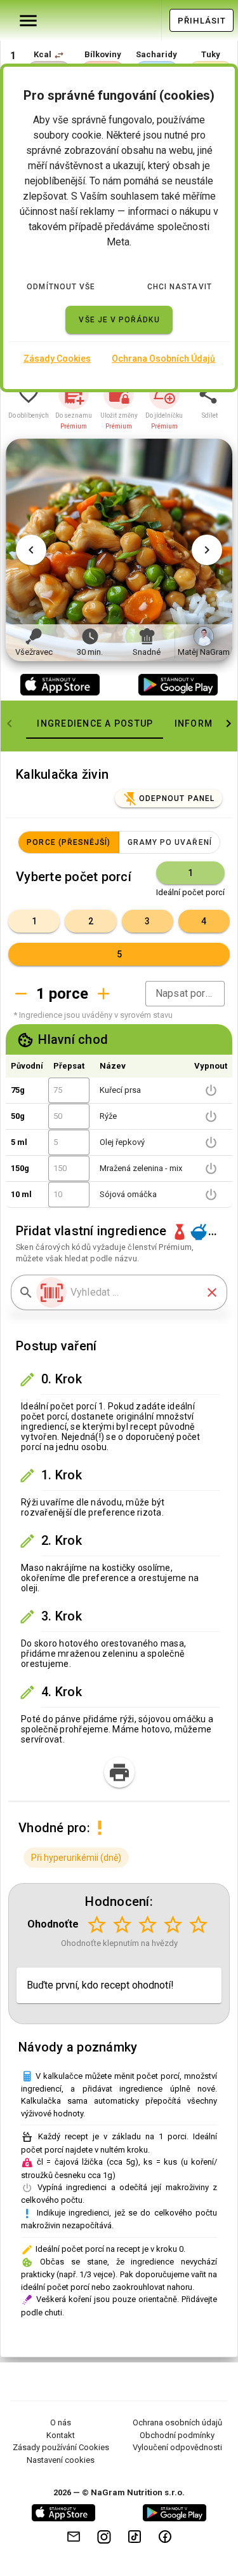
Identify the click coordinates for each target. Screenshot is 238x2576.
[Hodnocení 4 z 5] (173, 1924)
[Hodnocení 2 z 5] (122, 1924)
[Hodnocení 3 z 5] (147, 1924)
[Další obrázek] (207, 550)
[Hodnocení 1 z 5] (96, 1924)
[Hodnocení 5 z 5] (198, 1924)
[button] (59, 55)
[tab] (95, 723)
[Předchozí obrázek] (31, 550)
